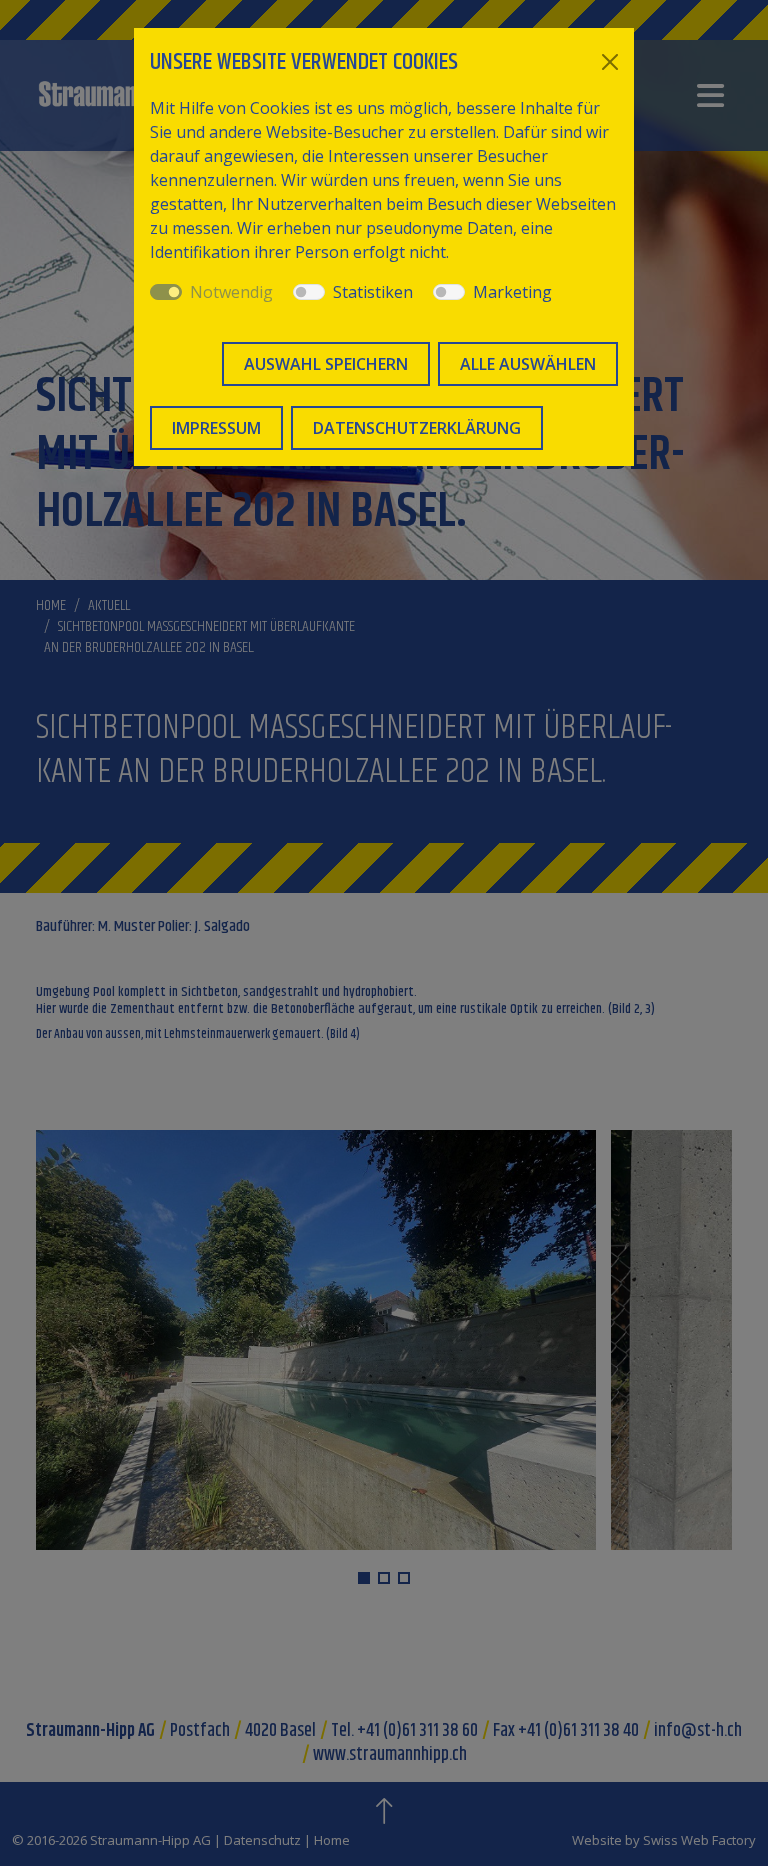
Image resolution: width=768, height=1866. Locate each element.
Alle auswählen (528, 364)
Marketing (512, 292)
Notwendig (231, 292)
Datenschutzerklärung (417, 428)
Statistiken (373, 292)
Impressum (216, 428)
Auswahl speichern (326, 364)
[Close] (610, 62)
